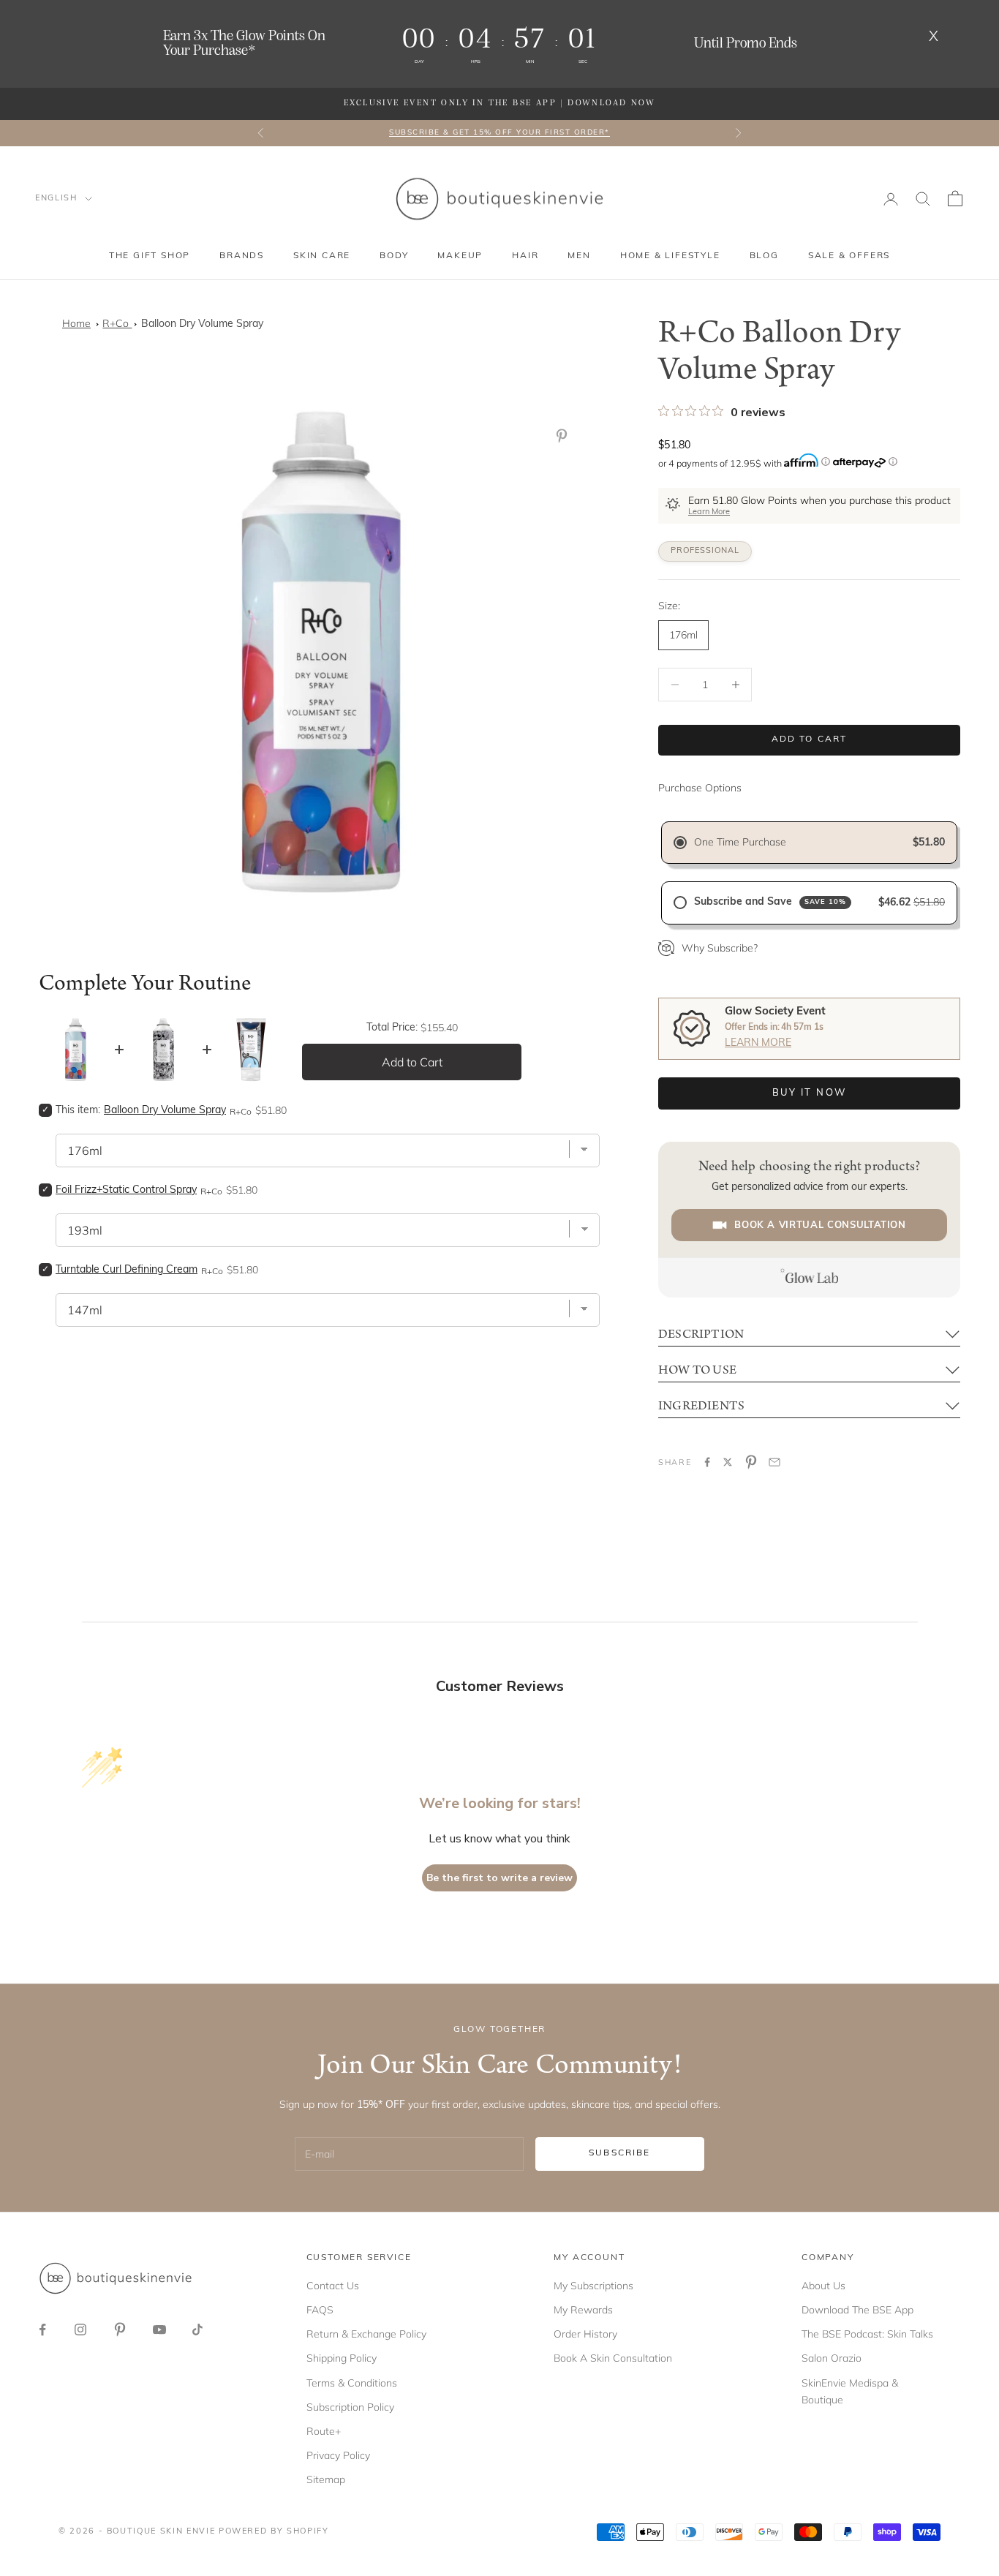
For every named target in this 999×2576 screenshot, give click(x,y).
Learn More (709, 512)
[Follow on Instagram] (80, 2330)
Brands (242, 256)
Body (394, 256)
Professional (705, 551)
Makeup (460, 256)
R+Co (117, 323)
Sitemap (326, 2479)
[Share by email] (774, 1462)
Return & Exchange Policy (366, 2334)
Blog (764, 256)
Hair (525, 256)
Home (76, 323)
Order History (585, 2334)
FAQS (320, 2310)
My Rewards (583, 2310)
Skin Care (322, 256)
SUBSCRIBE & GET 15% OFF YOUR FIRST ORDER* (499, 133)
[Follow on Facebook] (42, 2330)
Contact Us (333, 2286)
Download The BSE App (857, 2310)
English (56, 199)
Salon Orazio (832, 2358)
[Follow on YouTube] (159, 2330)
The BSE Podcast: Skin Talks (867, 2334)
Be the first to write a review (499, 1878)
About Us (823, 2286)
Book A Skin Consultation (613, 2358)
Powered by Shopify (274, 2532)
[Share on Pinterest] (751, 1462)
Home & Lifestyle (670, 256)
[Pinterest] (565, 436)
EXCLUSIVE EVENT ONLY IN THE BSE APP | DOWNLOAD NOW (499, 103)
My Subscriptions (593, 2286)
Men (579, 256)
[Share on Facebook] (707, 1462)
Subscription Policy (350, 2407)
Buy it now (809, 1093)
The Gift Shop (150, 256)
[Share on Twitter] (728, 1462)
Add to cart (810, 739)
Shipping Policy (342, 2358)
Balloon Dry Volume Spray (202, 324)
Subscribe (619, 2153)
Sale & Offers (849, 256)
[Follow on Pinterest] (120, 2330)
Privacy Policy (338, 2455)
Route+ (324, 2431)
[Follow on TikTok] (197, 2330)
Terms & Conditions (352, 2383)
